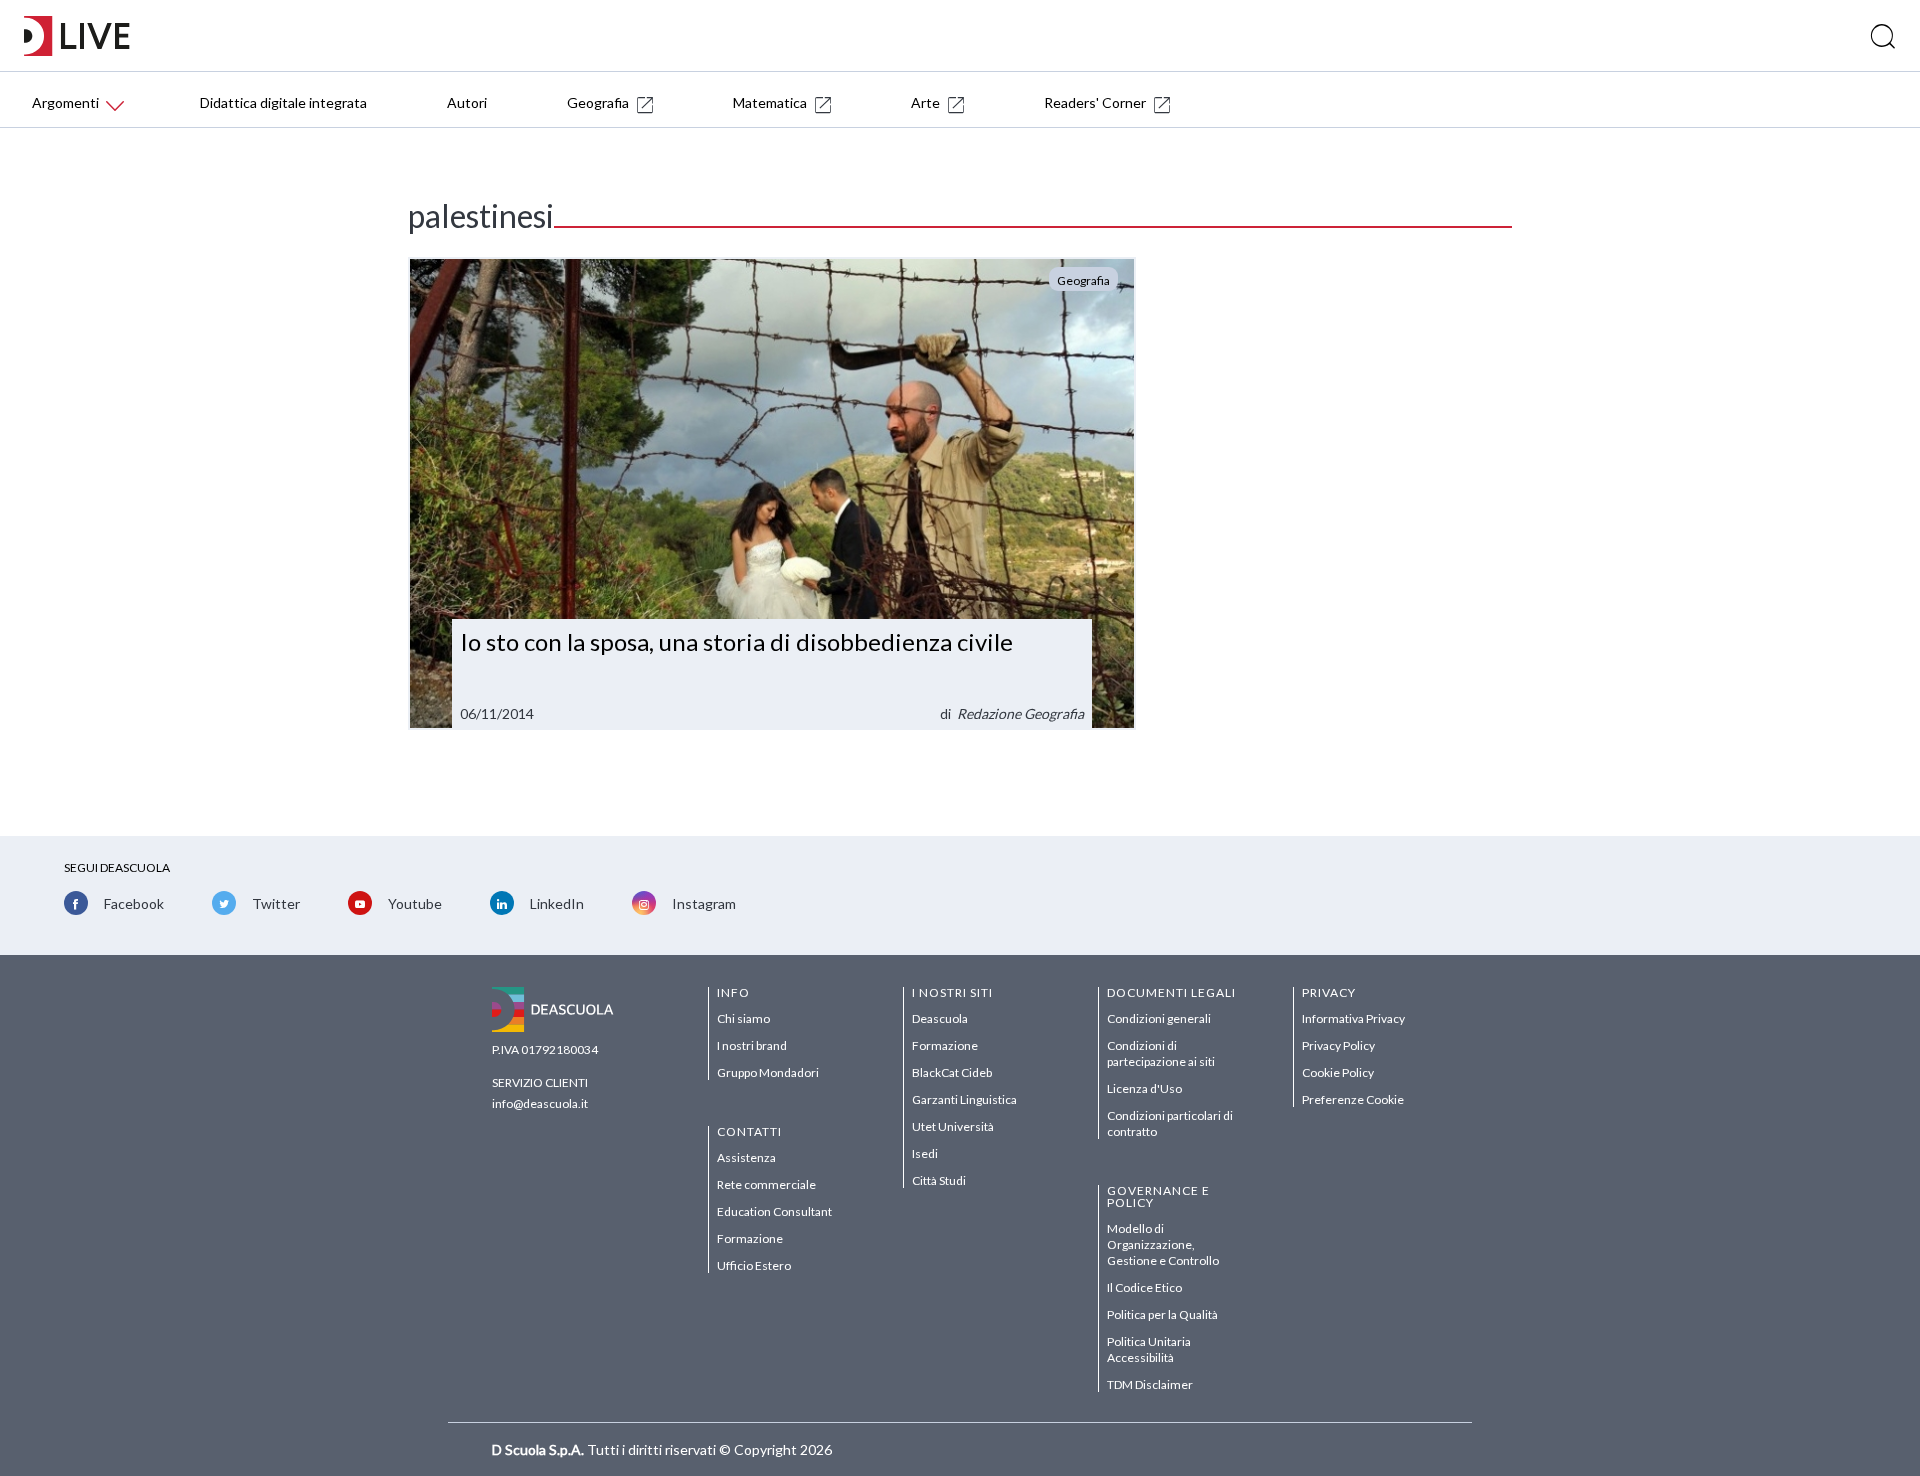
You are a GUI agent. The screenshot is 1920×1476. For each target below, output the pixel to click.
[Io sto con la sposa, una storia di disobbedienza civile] (772, 493)
